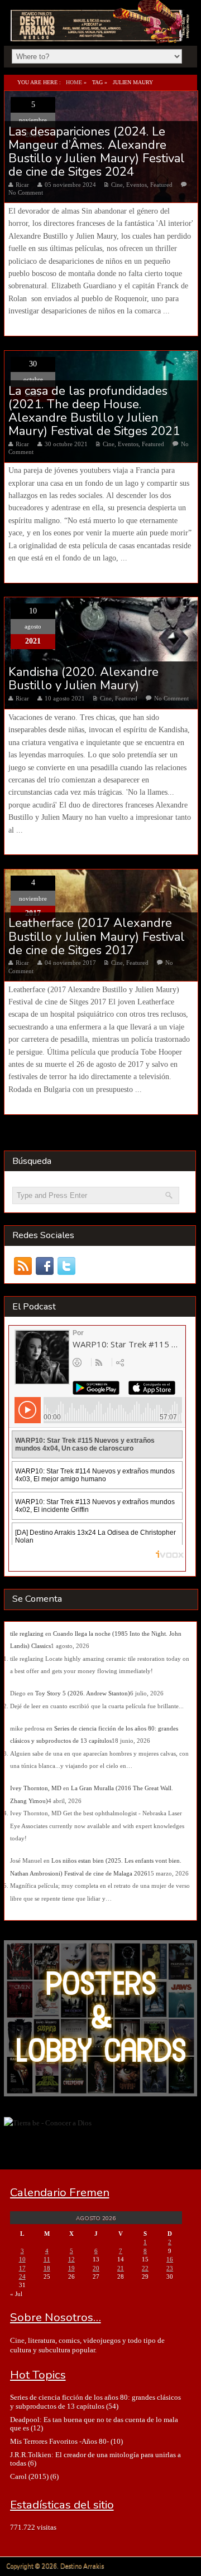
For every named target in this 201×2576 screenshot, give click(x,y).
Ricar (22, 185)
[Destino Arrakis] (101, 31)
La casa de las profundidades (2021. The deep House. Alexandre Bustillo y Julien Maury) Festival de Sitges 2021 (94, 411)
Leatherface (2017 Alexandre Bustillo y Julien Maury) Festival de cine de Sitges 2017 (97, 937)
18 (47, 2268)
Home (74, 82)
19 (71, 2268)
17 (22, 2268)
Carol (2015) (29, 2476)
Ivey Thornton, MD (36, 1788)
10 (22, 2259)
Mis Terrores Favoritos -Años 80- (59, 2441)
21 (121, 2268)
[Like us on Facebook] (45, 1266)
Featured (161, 185)
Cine (117, 185)
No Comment (26, 192)
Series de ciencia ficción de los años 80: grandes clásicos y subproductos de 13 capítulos (95, 2401)
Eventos (137, 185)
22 (145, 2268)
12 (71, 2259)
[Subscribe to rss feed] (23, 1266)
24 (22, 2277)
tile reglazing (27, 1633)
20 (96, 2268)
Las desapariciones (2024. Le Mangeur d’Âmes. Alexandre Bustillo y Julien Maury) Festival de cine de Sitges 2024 (97, 152)
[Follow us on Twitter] (67, 1266)
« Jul (16, 2294)
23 (170, 2268)
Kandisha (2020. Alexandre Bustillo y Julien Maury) (83, 679)
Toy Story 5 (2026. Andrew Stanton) (83, 1693)
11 (47, 2259)
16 (170, 2259)
